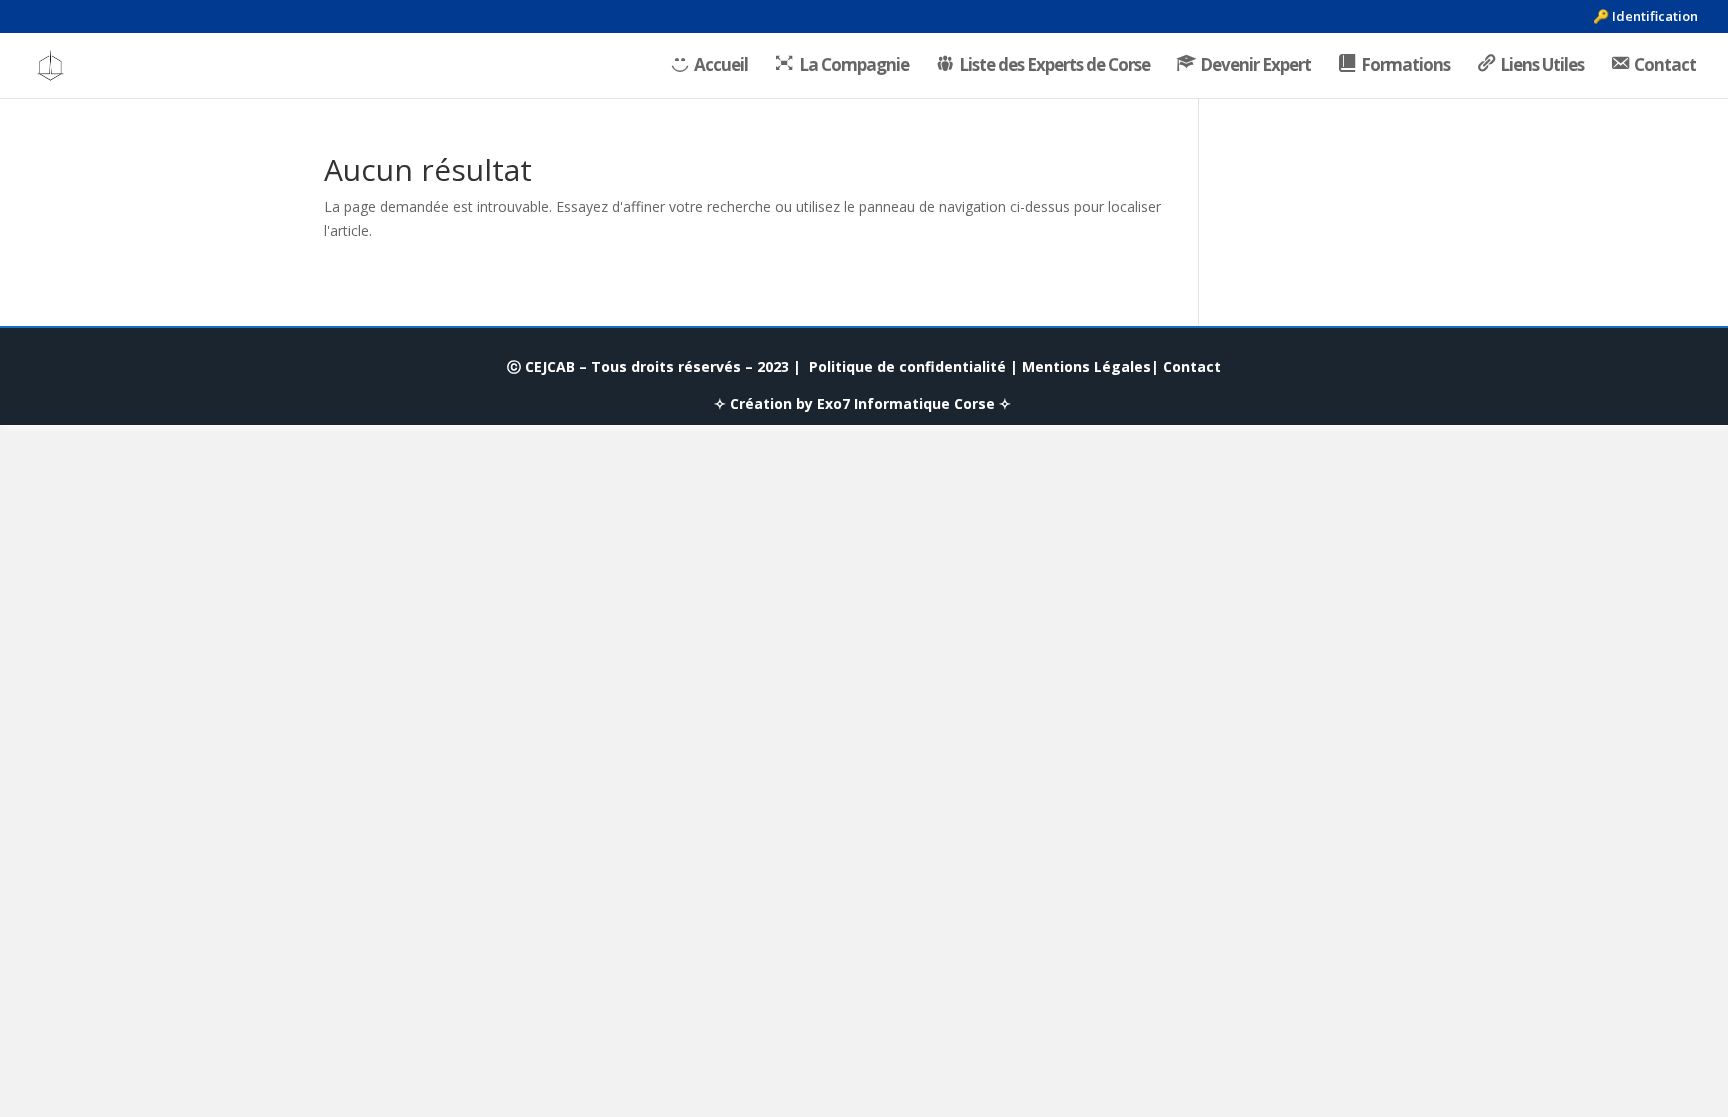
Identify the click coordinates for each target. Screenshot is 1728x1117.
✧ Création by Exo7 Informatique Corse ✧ (862, 403)
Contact (1192, 366)
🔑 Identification (1645, 17)
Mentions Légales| (1090, 366)
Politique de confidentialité (907, 366)
